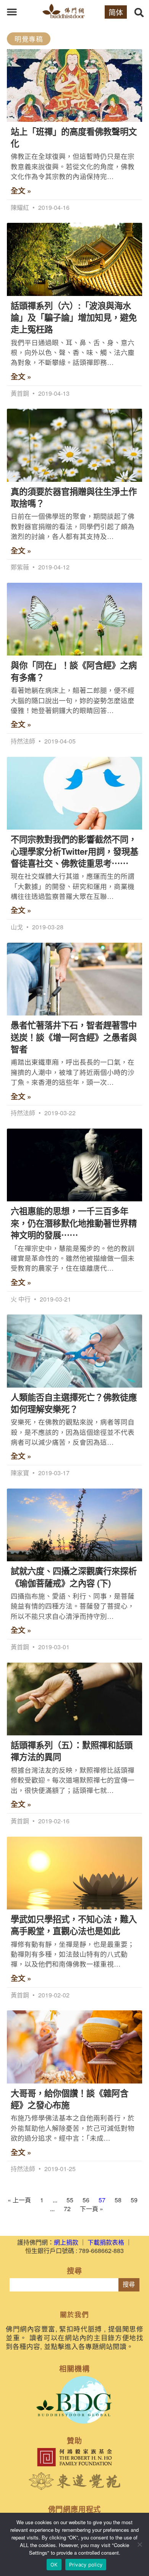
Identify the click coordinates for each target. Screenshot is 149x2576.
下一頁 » (92, 2209)
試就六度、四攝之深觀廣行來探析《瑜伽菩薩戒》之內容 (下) (74, 1577)
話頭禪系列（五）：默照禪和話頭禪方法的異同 (72, 1751)
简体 (116, 12)
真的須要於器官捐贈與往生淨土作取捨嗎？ (74, 497)
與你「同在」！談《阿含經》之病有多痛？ (74, 671)
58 (118, 2200)
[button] (12, 12)
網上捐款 (66, 2242)
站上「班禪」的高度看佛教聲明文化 (74, 137)
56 (86, 2200)
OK (54, 2565)
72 (67, 2209)
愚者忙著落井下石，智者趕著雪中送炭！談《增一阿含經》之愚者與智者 (74, 1037)
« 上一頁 (19, 2200)
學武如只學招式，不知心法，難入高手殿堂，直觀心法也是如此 (74, 1925)
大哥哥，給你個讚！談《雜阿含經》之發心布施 (70, 2099)
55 (70, 2200)
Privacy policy (86, 2565)
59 (134, 2200)
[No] (139, 2544)
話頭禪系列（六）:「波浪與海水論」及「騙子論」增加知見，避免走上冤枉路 (74, 317)
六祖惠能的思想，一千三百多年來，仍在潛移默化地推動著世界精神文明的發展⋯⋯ (74, 1223)
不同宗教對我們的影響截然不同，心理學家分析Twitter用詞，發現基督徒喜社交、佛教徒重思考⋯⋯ (74, 851)
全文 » (21, 191)
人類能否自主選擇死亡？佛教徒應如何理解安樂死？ (74, 1403)
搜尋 (129, 2284)
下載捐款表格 (106, 2242)
